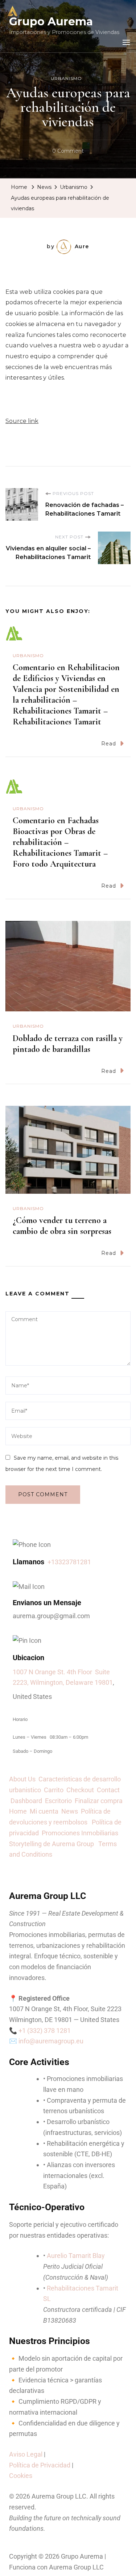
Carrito (55, 1790)
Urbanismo (66, 78)
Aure (82, 246)
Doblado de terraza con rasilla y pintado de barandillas (68, 1044)
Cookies (21, 2476)
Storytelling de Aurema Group (53, 1844)
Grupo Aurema (51, 22)
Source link (22, 421)
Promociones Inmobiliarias (81, 1833)
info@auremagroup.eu (51, 2041)
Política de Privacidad (40, 2465)
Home (18, 1811)
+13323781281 (69, 1562)
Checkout (82, 1790)
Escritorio (60, 1801)
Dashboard (28, 1801)
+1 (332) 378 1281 (45, 2031)
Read (109, 744)
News (71, 1811)
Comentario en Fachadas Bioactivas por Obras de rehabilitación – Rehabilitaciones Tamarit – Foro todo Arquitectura (60, 842)
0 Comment (68, 150)
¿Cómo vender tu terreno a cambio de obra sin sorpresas (62, 1226)
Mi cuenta (44, 1811)
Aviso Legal (26, 2454)
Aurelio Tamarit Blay (76, 2256)
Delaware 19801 (89, 1682)
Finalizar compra (99, 1801)
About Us (24, 1779)
